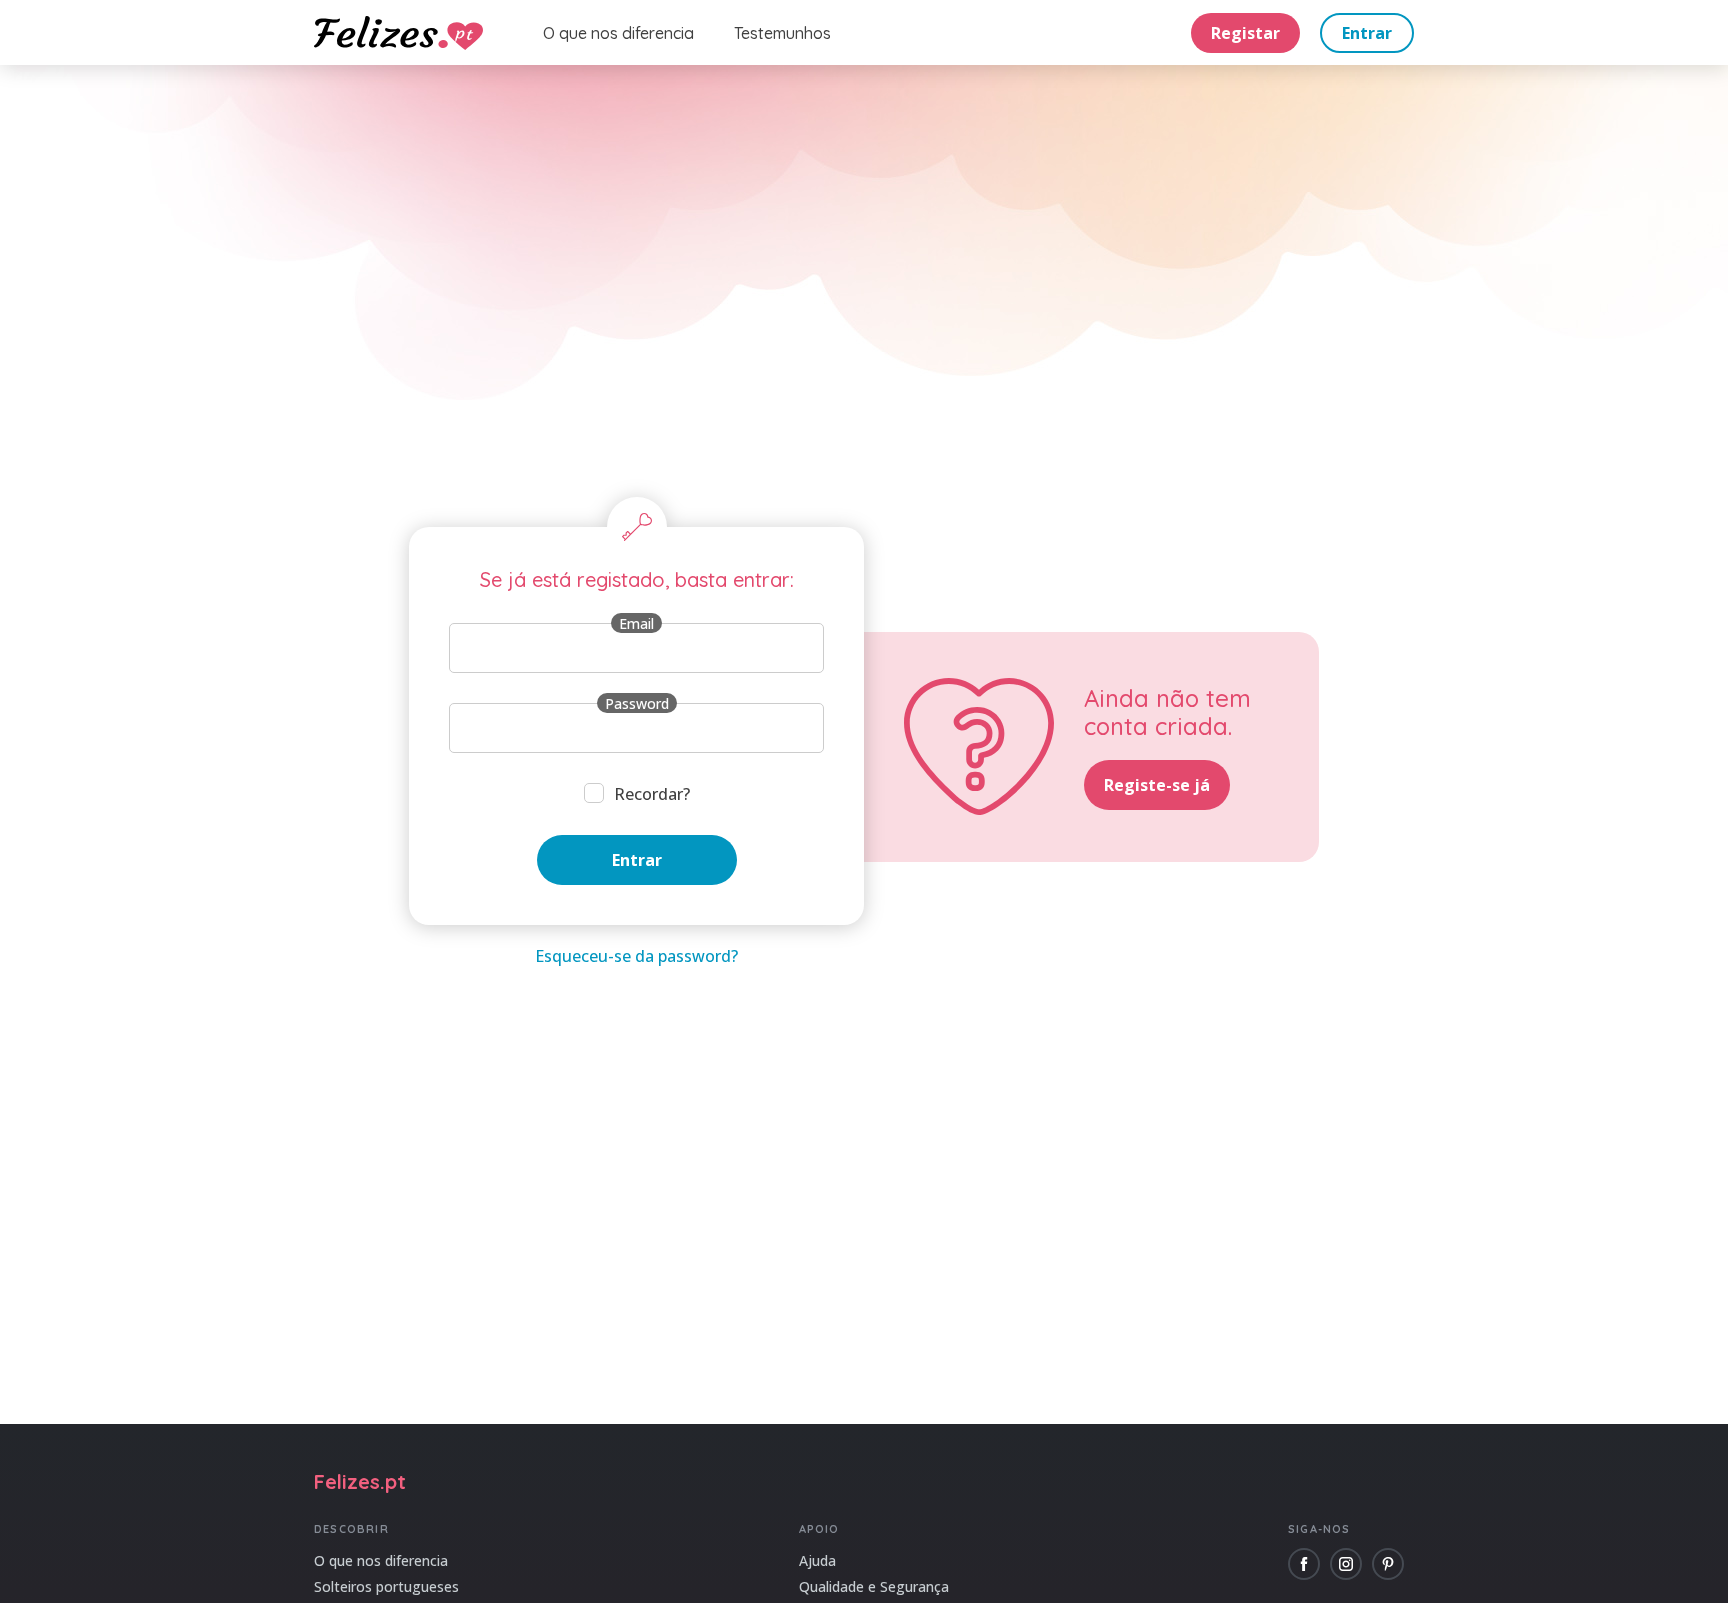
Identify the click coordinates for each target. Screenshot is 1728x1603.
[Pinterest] (1388, 1564)
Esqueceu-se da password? (636, 956)
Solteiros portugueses (386, 1586)
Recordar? (652, 794)
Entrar (1367, 33)
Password (637, 703)
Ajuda (817, 1560)
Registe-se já (1157, 785)
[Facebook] (1304, 1564)
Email (636, 623)
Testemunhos (782, 33)
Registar (1245, 33)
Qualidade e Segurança (874, 1586)
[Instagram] (1346, 1564)
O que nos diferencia (618, 33)
